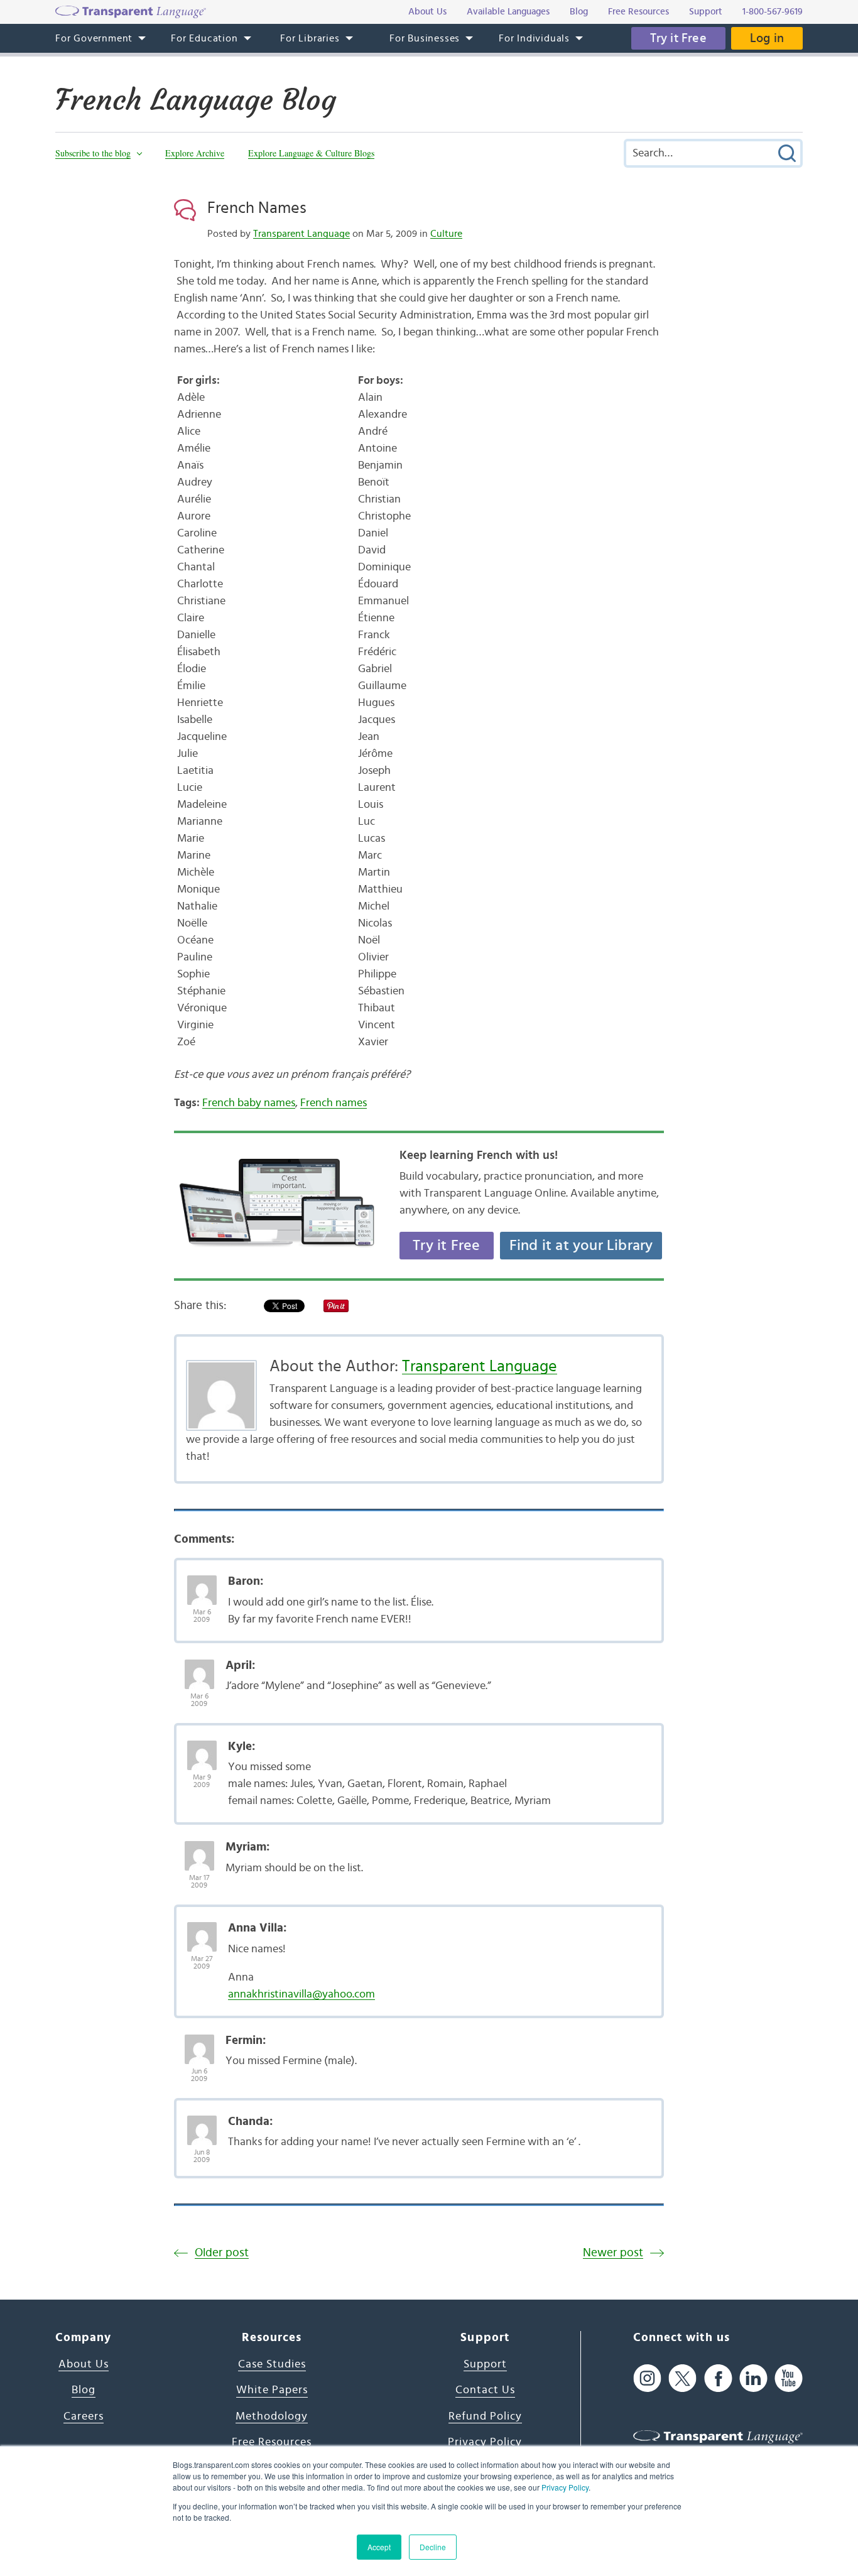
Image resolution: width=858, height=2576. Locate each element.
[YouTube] (789, 2378)
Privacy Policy (565, 2487)
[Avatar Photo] (202, 1584)
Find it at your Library (581, 1246)
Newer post (613, 2253)
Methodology (272, 2416)
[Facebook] (718, 2378)
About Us (84, 2364)
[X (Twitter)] (682, 2378)
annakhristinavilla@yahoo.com (301, 1994)
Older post (222, 2253)
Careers (84, 2416)
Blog (84, 2390)
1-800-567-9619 (773, 12)
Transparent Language (301, 234)
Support (485, 2364)
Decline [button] (433, 2547)
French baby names (249, 1103)
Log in (767, 38)
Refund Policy (485, 2416)
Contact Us (485, 2390)
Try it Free (678, 38)
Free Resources (272, 2442)
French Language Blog (196, 100)
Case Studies (272, 2364)
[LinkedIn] (753, 2378)
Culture (446, 234)
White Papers (272, 2390)
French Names (257, 208)
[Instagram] (647, 2378)
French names (334, 1103)
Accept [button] (379, 2547)
